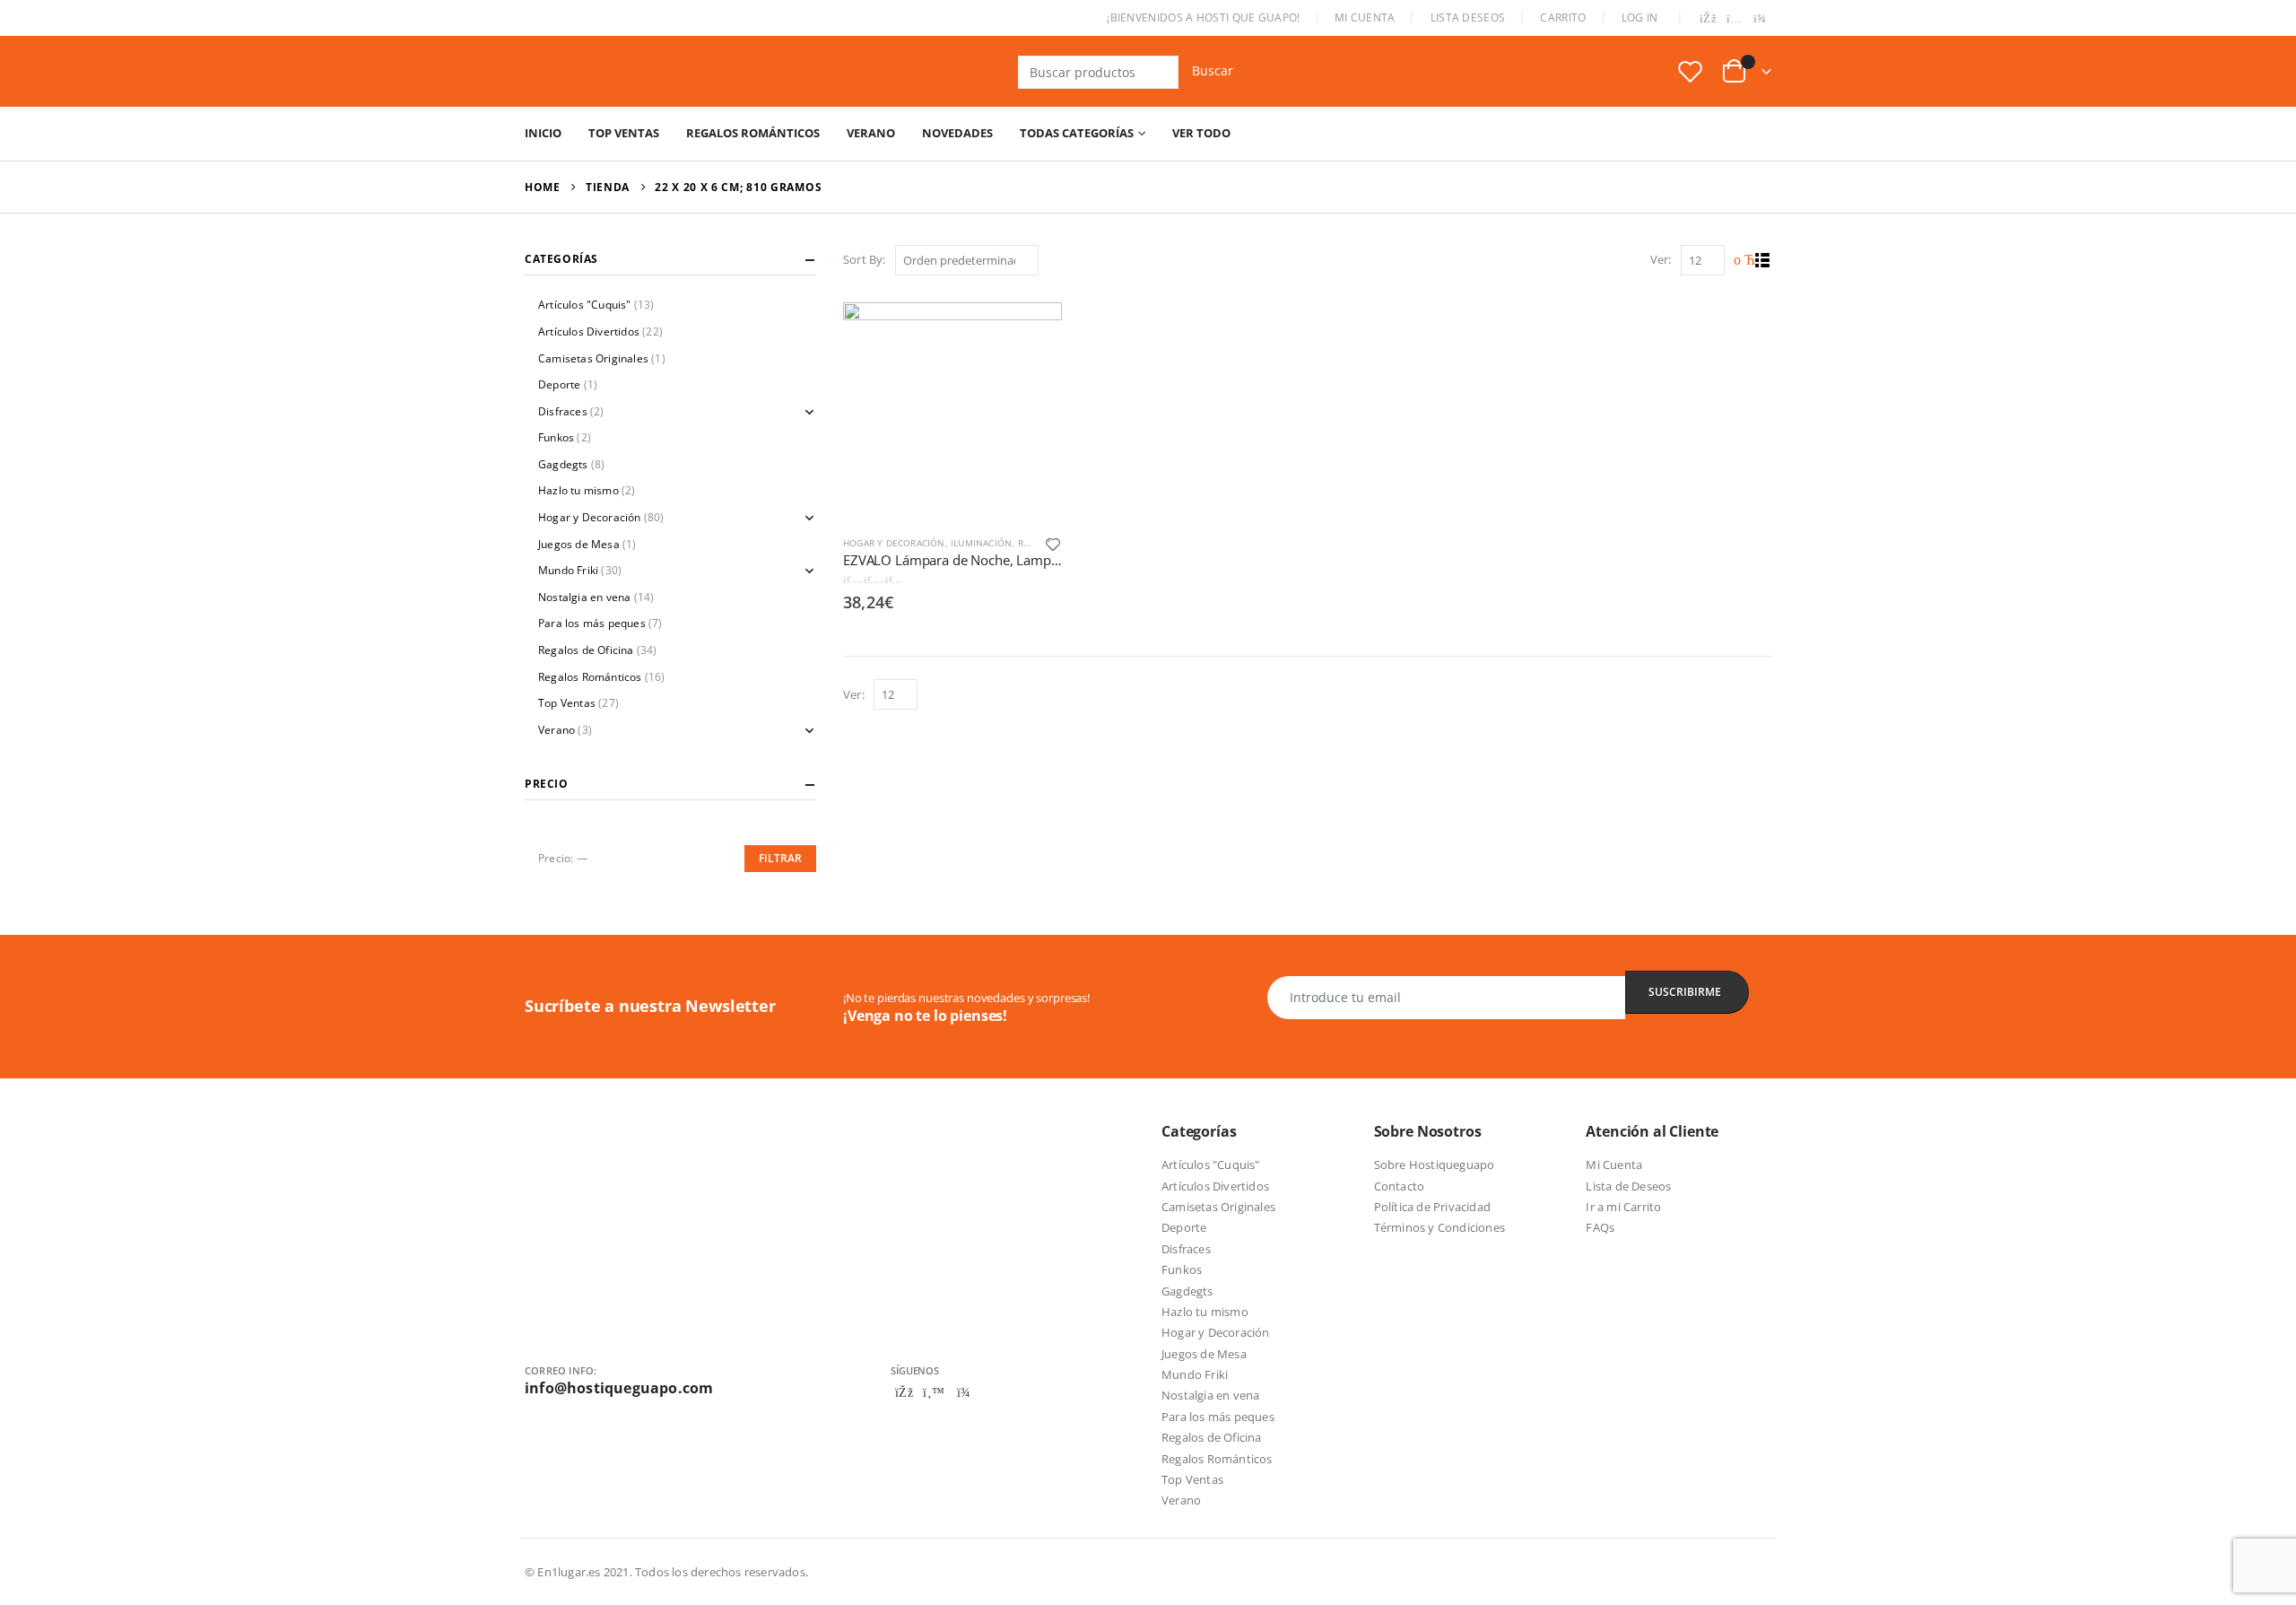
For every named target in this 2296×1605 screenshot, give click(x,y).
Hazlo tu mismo (578, 490)
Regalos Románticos (753, 133)
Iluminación (981, 543)
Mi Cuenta (1365, 17)
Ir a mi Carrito (1623, 1207)
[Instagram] (1735, 20)
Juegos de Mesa (579, 544)
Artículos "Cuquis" (585, 305)
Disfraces (563, 411)
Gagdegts (563, 464)
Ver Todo (1201, 133)
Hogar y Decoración (894, 543)
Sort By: (865, 259)
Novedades (957, 133)
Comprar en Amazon (1032, 324)
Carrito (1563, 17)
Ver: (1661, 259)
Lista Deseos (1468, 17)
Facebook (904, 1392)
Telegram (963, 1392)
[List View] (1763, 261)
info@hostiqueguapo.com (619, 1388)
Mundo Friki (568, 570)
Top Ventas (624, 133)
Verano (871, 133)
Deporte (559, 384)
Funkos (556, 437)
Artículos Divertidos (589, 331)
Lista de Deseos (1628, 1186)
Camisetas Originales (593, 358)
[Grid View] (1742, 261)
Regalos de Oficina (586, 650)
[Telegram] (1760, 20)
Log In (1640, 17)
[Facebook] (1709, 20)
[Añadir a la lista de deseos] (1053, 543)
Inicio (543, 133)
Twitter (934, 1392)
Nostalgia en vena (584, 597)
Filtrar (780, 858)
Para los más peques (592, 623)
